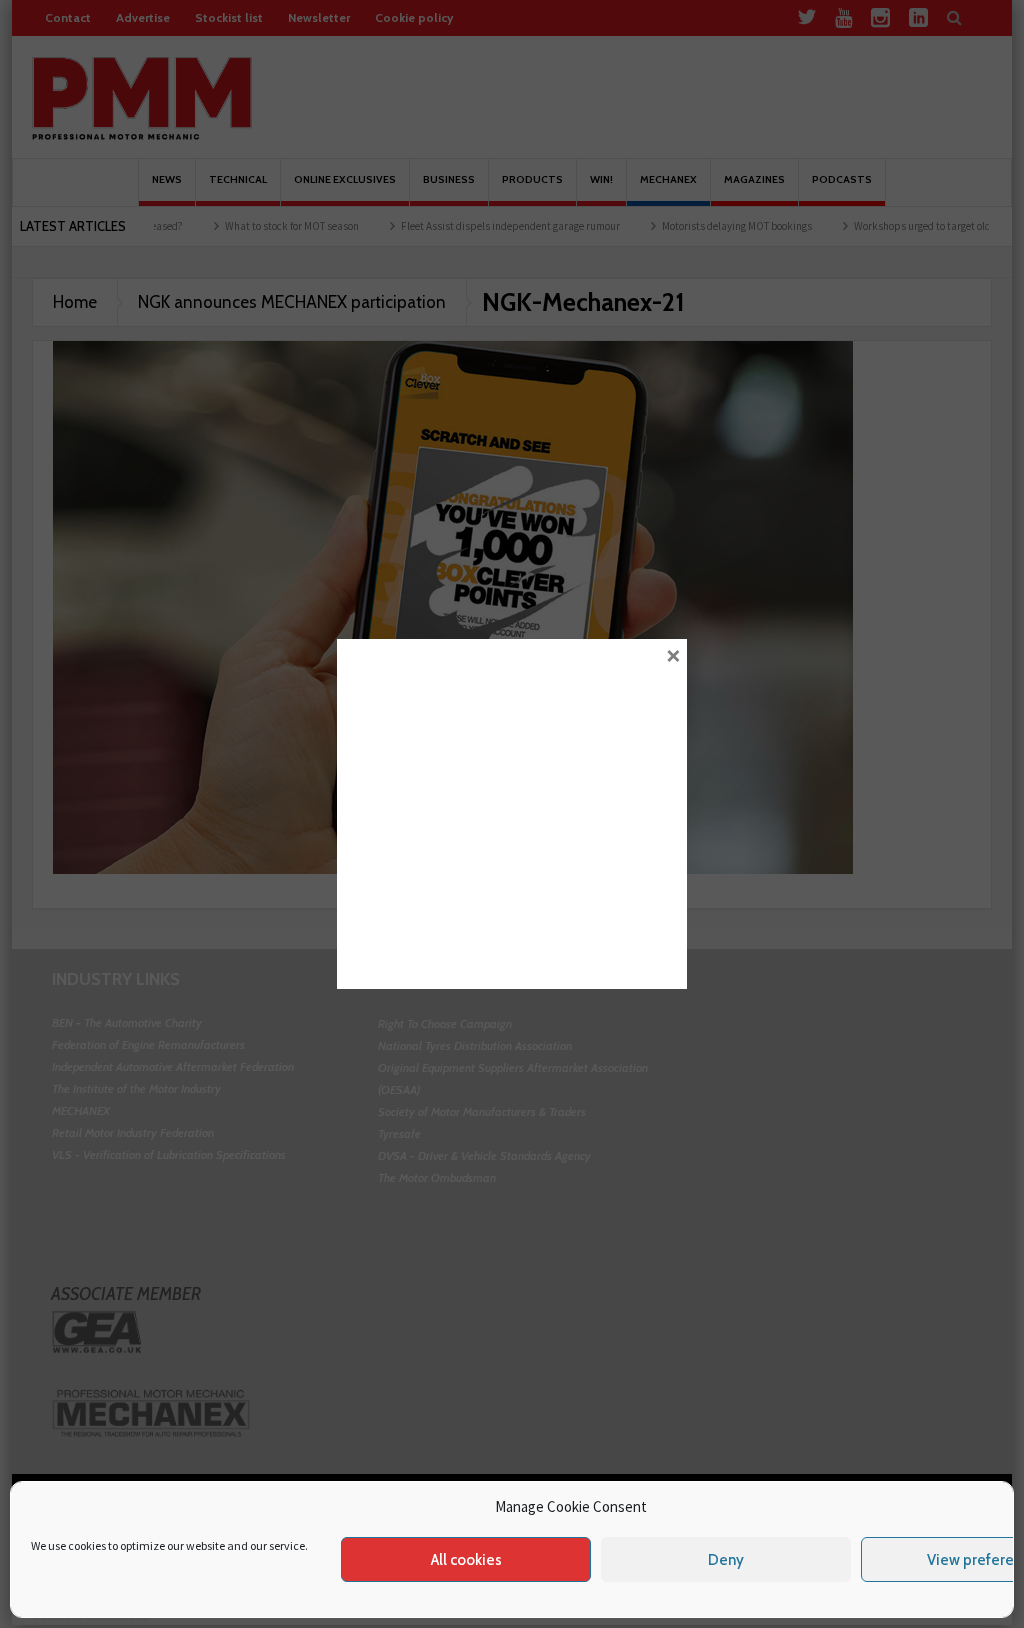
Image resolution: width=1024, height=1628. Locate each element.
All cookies (466, 1560)
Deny (726, 1560)
